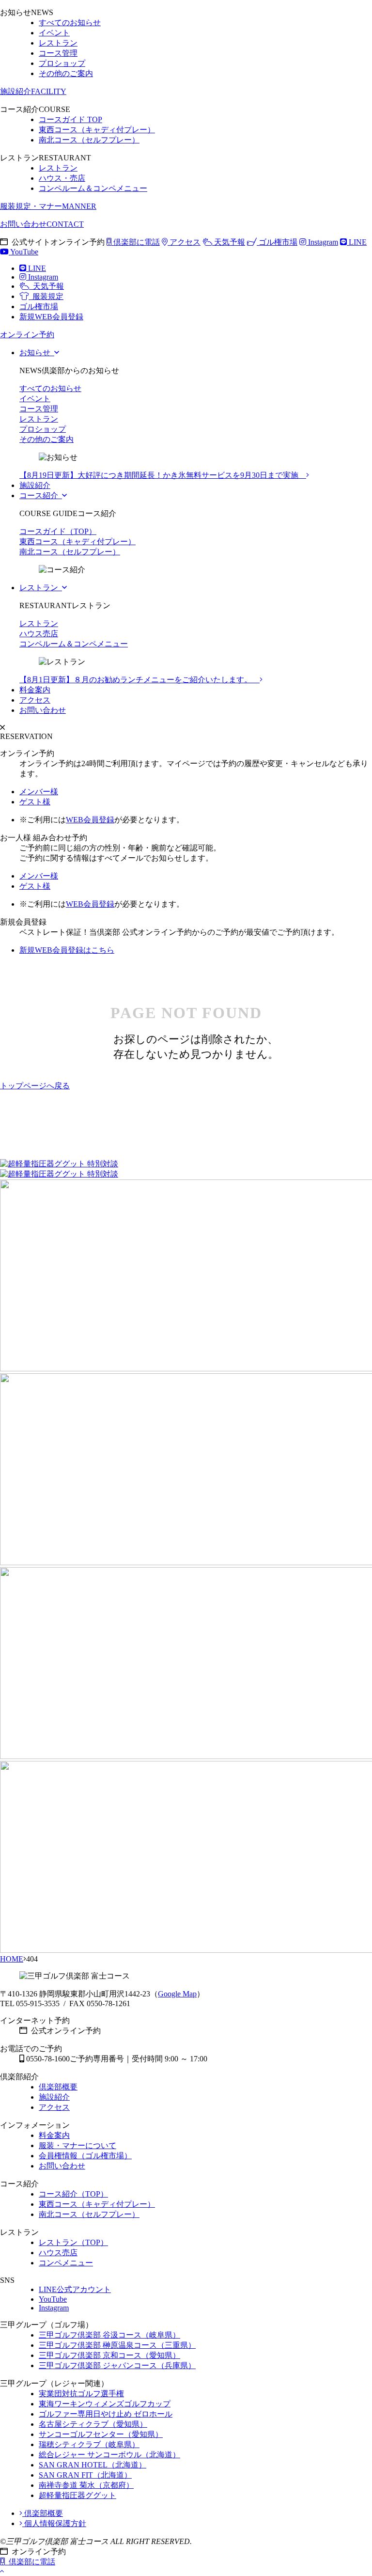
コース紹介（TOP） (73, 2194)
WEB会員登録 (90, 820)
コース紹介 (41, 495)
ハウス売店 (39, 634)
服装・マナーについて (77, 2145)
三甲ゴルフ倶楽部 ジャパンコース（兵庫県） (117, 2365)
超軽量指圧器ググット (77, 2495)
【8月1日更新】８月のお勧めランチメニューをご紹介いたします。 (139, 680)
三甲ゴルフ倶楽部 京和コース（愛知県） (109, 2355)
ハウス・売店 (62, 178)
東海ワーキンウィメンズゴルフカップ (105, 2404)
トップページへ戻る (35, 1086)
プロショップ (62, 63)
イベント (54, 33)
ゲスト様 (35, 802)
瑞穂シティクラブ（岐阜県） (89, 2444)
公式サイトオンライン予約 (56, 242)
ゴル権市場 (277, 242)
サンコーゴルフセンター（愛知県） (101, 2434)
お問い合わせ (42, 224)
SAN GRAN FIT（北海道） (85, 2475)
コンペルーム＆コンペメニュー (93, 188)
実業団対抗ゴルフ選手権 (81, 2394)
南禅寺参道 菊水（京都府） (86, 2485)
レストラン (58, 43)
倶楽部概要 (58, 2087)
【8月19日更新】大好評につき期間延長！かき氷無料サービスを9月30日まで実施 (163, 475)
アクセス (184, 242)
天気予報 (229, 242)
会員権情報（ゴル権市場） (85, 2156)
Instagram (322, 242)
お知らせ (37, 353)
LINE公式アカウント (75, 2289)
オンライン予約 (37, 2552)
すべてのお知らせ (70, 23)
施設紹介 (33, 91)
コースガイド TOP (70, 119)
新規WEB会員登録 (51, 317)
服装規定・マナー (48, 206)
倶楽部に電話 (136, 242)
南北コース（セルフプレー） (89, 140)
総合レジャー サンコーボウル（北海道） (109, 2455)
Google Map (177, 1994)
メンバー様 (39, 792)
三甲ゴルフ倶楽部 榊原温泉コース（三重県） (117, 2345)
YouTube (23, 252)
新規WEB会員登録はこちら (67, 950)
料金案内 (35, 690)
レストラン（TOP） (73, 2242)
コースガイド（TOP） (58, 531)
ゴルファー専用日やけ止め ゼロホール (106, 2414)
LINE (357, 242)
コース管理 (58, 53)
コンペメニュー (66, 2263)
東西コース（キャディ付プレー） (97, 130)
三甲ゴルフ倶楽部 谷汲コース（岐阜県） (109, 2335)
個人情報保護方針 (54, 2523)
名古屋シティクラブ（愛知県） (93, 2424)
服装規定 (46, 296)
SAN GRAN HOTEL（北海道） (93, 2465)
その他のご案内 (66, 73)
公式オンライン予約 (64, 2031)
